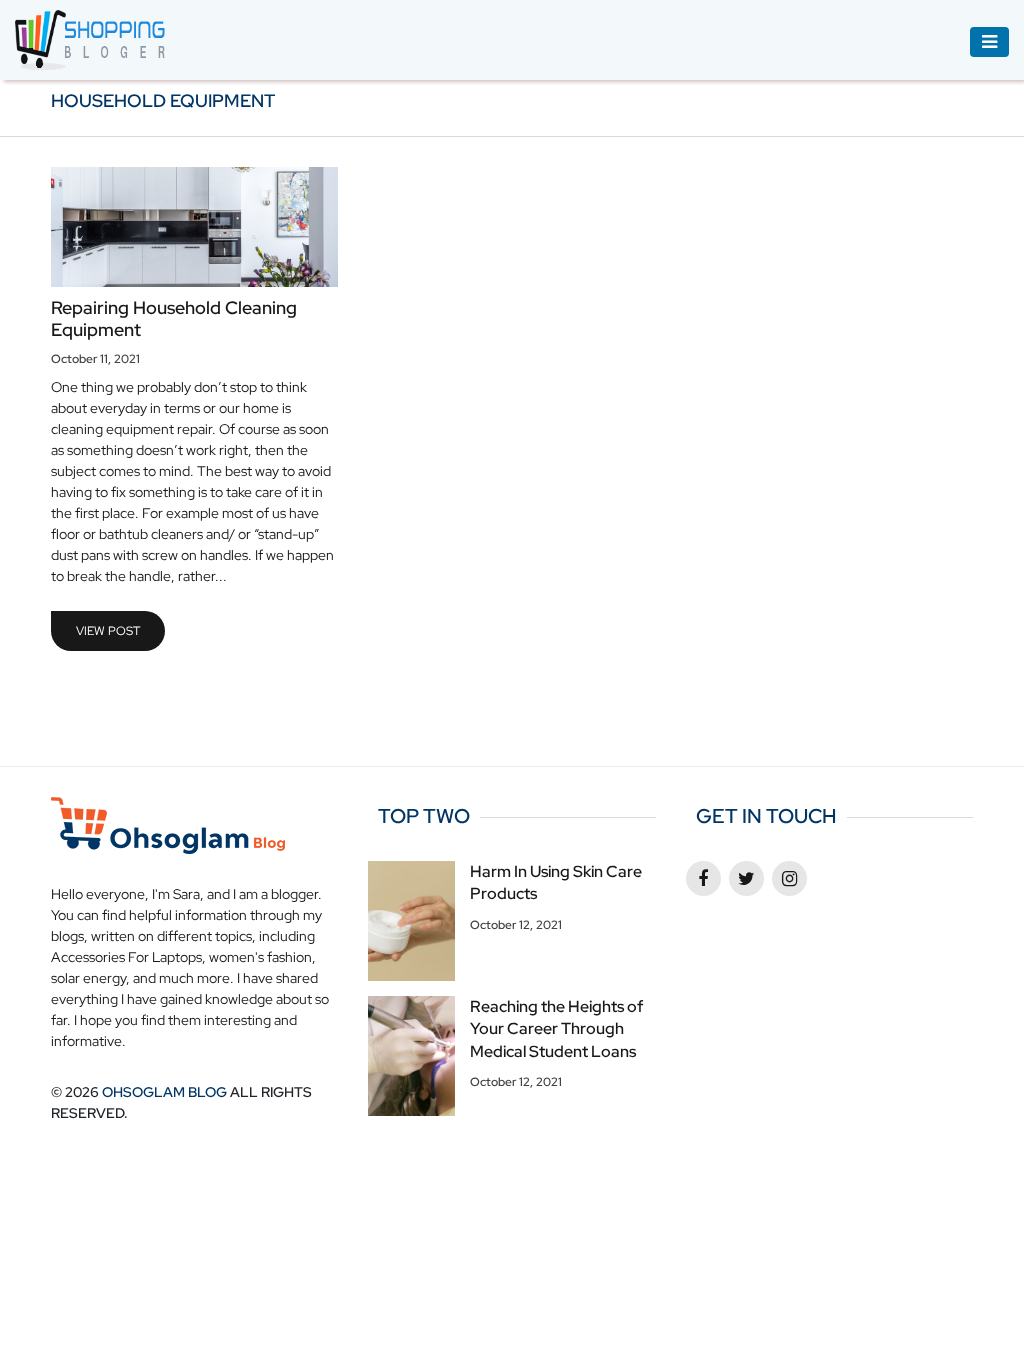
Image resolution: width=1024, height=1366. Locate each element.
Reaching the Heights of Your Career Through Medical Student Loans (556, 1029)
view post (108, 631)
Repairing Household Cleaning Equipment (174, 318)
